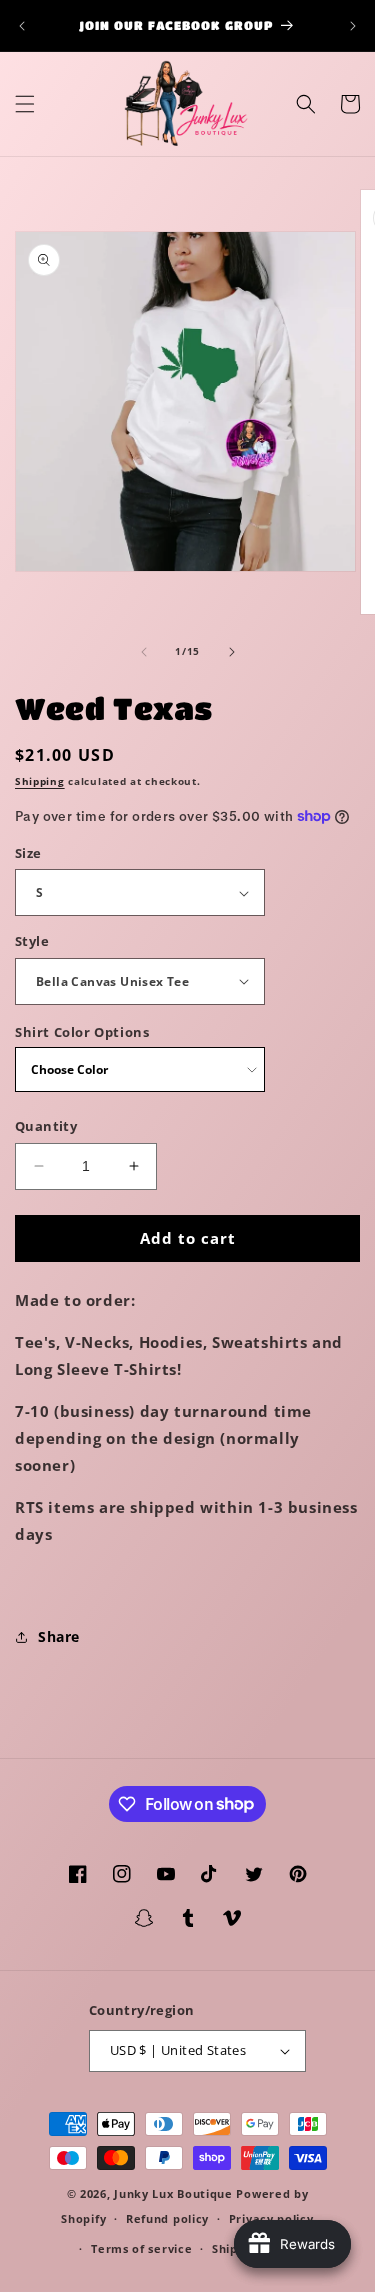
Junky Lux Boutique (173, 2193)
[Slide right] (232, 652)
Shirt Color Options (82, 1032)
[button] (25, 104)
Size (28, 853)
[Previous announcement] (22, 26)
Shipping (40, 781)
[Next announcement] (353, 26)
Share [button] (59, 1636)
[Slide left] (144, 652)
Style (32, 941)
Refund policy (167, 2218)
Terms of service (141, 2248)
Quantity (46, 1126)
